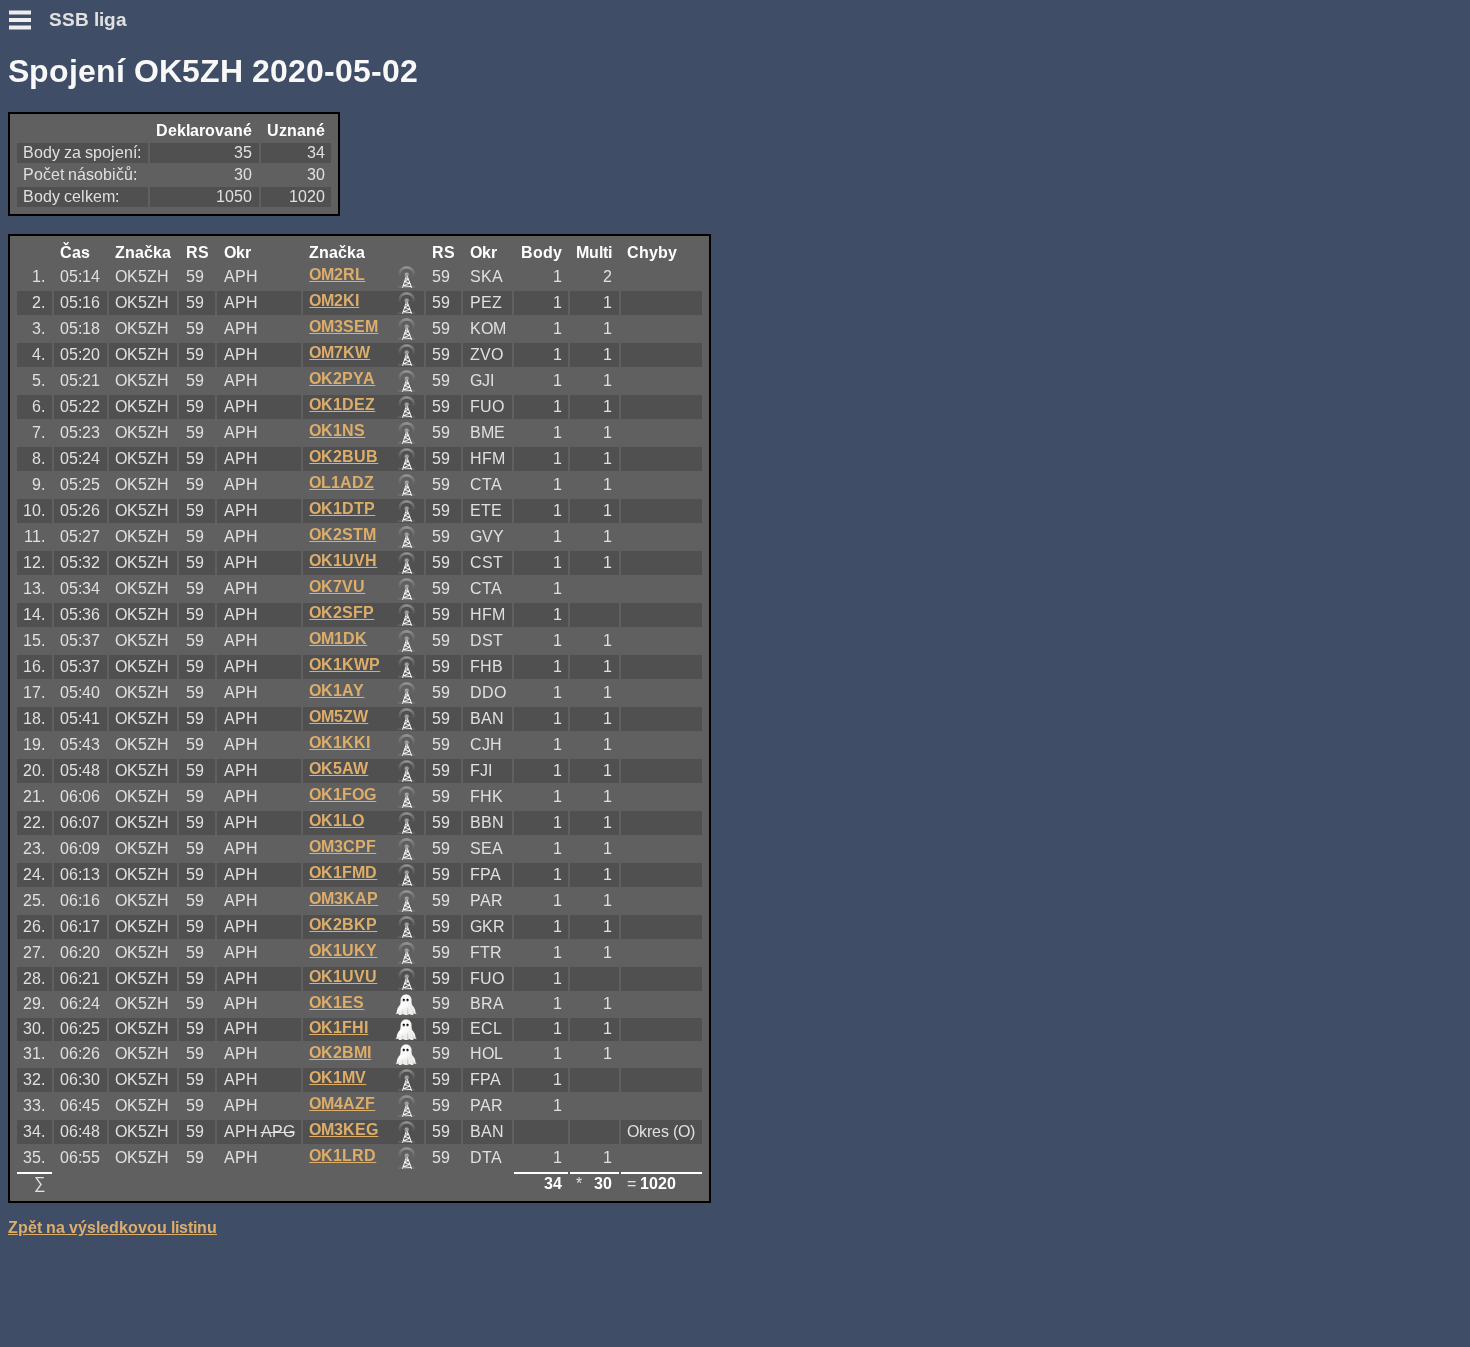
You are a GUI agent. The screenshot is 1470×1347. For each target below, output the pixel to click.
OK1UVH (343, 560)
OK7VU (337, 586)
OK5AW (338, 768)
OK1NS (337, 430)
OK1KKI (339, 742)
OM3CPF (342, 846)
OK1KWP (344, 664)
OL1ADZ (341, 482)
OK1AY (336, 690)
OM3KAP (343, 898)
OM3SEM (343, 326)
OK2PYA (342, 378)
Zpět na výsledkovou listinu (112, 1227)
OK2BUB (343, 456)
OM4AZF (342, 1103)
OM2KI (334, 300)
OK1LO (336, 820)
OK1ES (336, 1002)
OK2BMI (340, 1052)
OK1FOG (342, 794)
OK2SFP (341, 612)
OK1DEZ (342, 404)
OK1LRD (342, 1155)
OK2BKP (343, 924)
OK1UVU (343, 976)
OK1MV (337, 1077)
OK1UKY (343, 950)
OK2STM (342, 534)
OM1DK (338, 638)
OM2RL (337, 274)
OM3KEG (343, 1129)
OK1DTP (342, 508)
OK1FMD (343, 872)
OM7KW (339, 352)
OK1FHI (338, 1027)
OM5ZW (338, 716)
